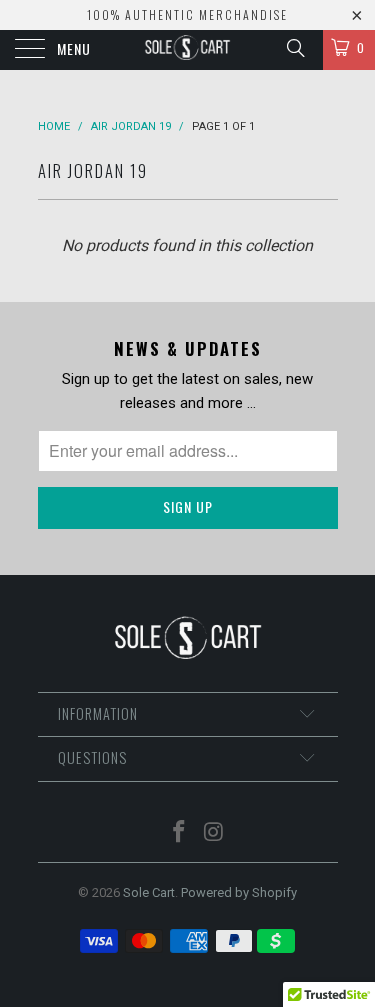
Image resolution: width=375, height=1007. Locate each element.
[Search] (294, 48)
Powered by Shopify (239, 892)
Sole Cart (149, 892)
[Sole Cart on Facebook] (179, 833)
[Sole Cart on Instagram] (214, 833)
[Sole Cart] (188, 50)
